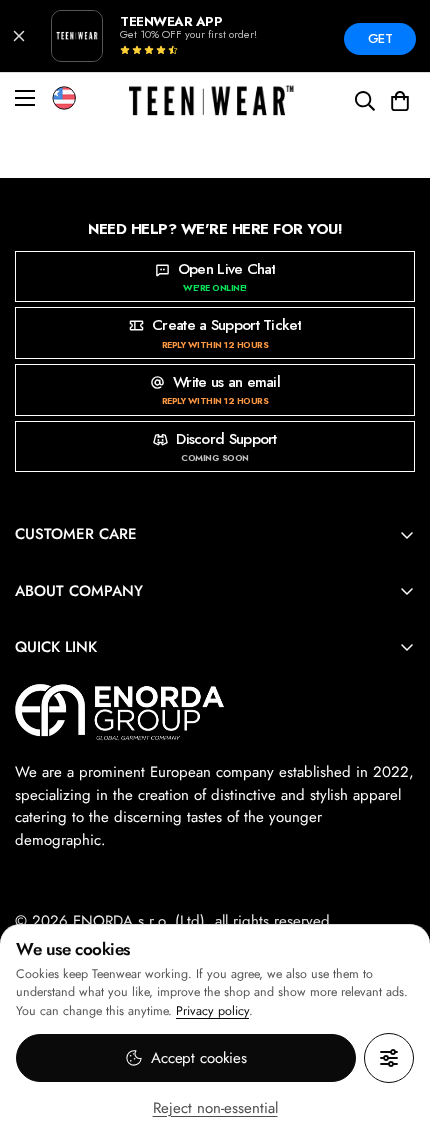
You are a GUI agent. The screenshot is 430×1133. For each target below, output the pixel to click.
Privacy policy (212, 1011)
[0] (400, 101)
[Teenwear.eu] (211, 101)
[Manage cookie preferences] (389, 1058)
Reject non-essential (215, 1108)
